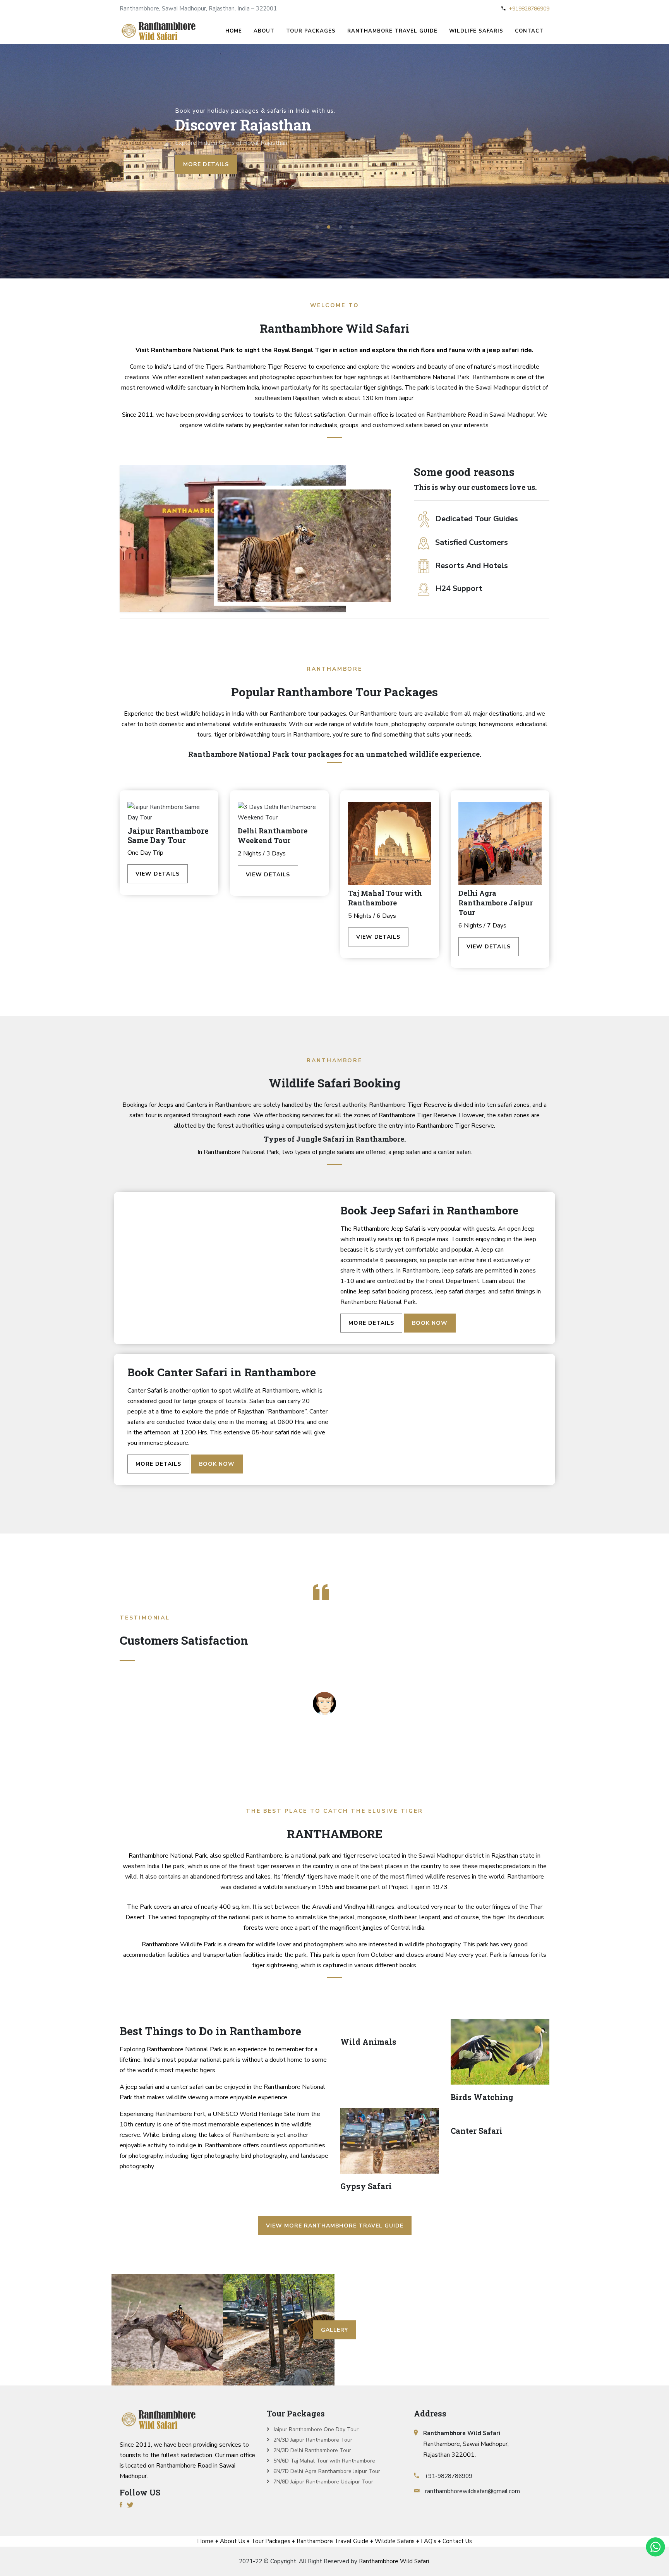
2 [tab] (329, 227)
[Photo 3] (279, 2330)
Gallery (334, 2330)
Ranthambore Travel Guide (392, 31)
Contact (529, 31)
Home (234, 31)
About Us (232, 2541)
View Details (158, 874)
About (264, 31)
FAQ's (429, 2541)
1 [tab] (317, 227)
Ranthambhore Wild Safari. (395, 2561)
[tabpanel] (334, 161)
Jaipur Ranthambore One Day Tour (316, 2429)
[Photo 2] (167, 2330)
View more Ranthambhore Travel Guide (335, 2226)
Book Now (430, 1323)
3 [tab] (340, 227)
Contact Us (457, 2541)
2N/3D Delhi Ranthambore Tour (312, 2450)
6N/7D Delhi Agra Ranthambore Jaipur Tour (327, 2471)
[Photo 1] (56, 2279)
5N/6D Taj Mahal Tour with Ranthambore (324, 2461)
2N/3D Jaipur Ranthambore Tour (313, 2440)
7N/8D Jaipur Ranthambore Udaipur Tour (323, 2482)
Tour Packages (311, 31)
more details (206, 164)
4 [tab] (352, 227)
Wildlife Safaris (476, 31)
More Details (371, 1323)
